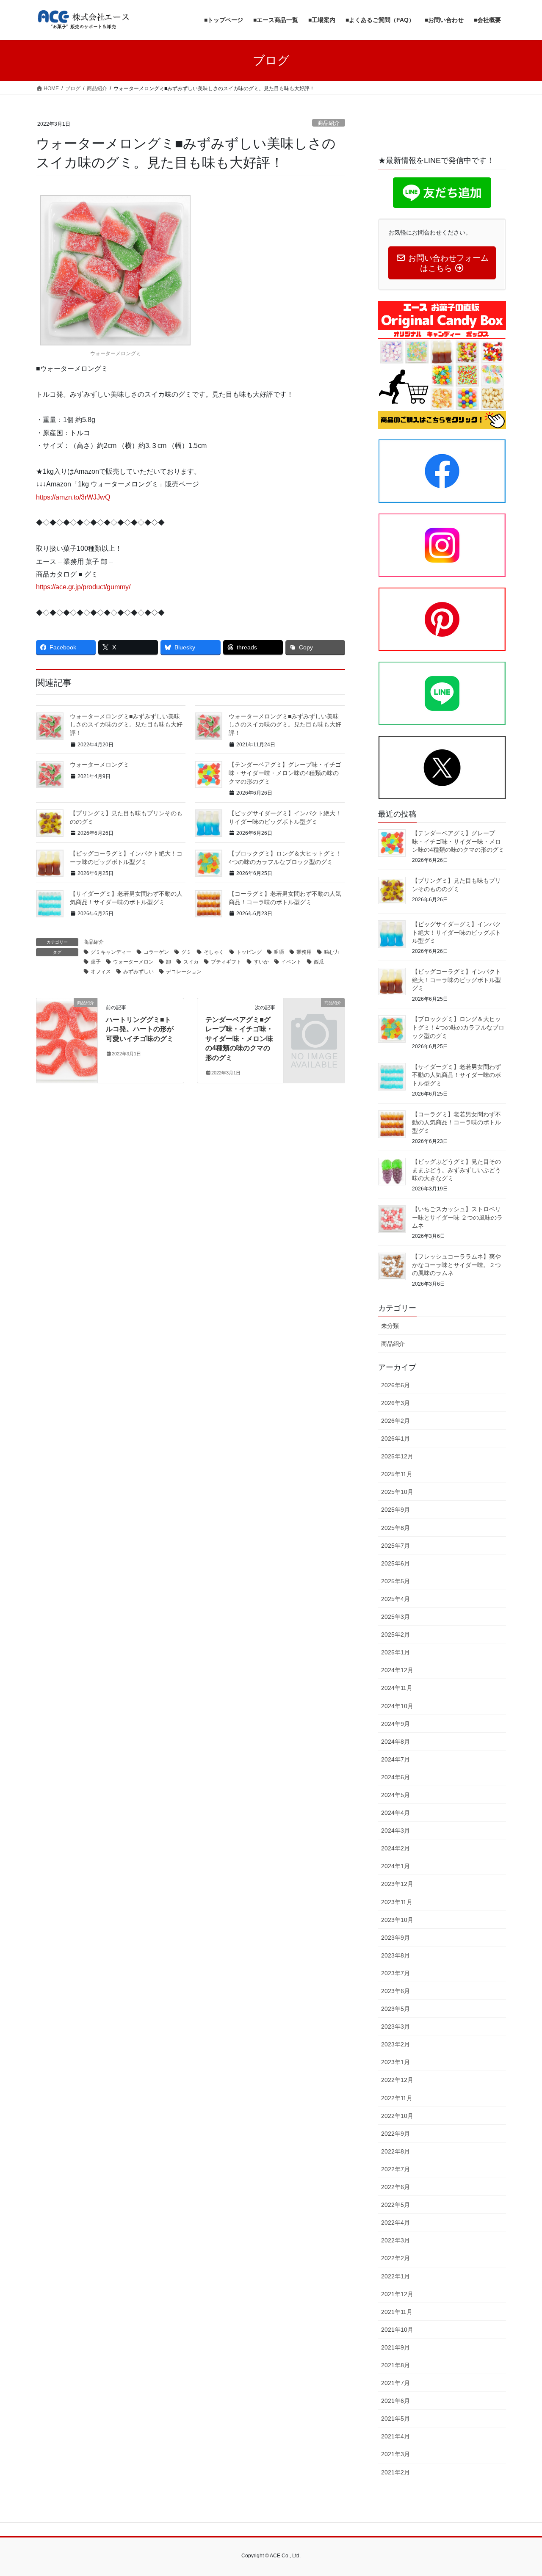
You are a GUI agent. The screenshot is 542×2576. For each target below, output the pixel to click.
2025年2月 (395, 1635)
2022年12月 (397, 2080)
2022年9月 (395, 2134)
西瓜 (319, 962)
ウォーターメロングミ (100, 765)
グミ (186, 952)
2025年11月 (397, 1474)
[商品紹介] (67, 1029)
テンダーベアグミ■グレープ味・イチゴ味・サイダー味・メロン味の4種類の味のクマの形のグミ (239, 1039)
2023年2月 (395, 2044)
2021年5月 (395, 2419)
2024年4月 (395, 1813)
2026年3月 (395, 1403)
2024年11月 (397, 1688)
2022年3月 (395, 2240)
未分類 (390, 1326)
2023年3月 (395, 2027)
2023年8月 (395, 1955)
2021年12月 (397, 2294)
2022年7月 (395, 2169)
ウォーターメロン (133, 962)
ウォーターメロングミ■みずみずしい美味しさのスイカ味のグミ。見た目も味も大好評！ (126, 725)
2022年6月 (395, 2187)
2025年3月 (395, 1617)
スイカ (191, 962)
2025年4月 (395, 1599)
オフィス (101, 972)
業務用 (304, 952)
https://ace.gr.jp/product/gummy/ (83, 587)
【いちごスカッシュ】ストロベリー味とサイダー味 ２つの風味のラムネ (457, 1217)
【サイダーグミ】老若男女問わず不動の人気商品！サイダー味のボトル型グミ (456, 1075)
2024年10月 (397, 1706)
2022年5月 (395, 2205)
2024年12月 (397, 1670)
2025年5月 (395, 1581)
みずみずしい (138, 972)
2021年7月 (395, 2383)
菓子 (96, 962)
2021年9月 (395, 2347)
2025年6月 (395, 1563)
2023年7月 (395, 1973)
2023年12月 (397, 1884)
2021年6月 (395, 2401)
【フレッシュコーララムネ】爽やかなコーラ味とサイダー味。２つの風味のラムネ (456, 1265)
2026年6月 (395, 1385)
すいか (261, 962)
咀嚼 (279, 952)
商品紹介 (329, 123)
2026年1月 (395, 1438)
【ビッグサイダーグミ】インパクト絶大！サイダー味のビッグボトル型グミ (456, 932)
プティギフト (226, 962)
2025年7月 (395, 1546)
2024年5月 (395, 1795)
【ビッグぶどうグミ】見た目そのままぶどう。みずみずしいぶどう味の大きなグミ (456, 1170)
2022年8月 (395, 2151)
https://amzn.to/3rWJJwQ (73, 497)
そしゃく (214, 952)
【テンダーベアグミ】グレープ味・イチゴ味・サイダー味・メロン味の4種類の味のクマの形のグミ (285, 773)
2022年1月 (395, 2276)
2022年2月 (395, 2258)
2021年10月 (397, 2330)
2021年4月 (395, 2436)
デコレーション (184, 972)
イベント (291, 962)
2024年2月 (395, 1848)
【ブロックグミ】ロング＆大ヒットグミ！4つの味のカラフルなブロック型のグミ (458, 1027)
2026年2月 (395, 1421)
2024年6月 (395, 1777)
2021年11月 (397, 2312)
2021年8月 (395, 2365)
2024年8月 (395, 1742)
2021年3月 (395, 2454)
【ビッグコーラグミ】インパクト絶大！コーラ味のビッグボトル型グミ (456, 980)
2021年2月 (395, 2472)
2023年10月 (397, 1920)
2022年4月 (395, 2223)
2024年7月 (395, 1759)
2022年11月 (397, 2098)
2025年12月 (397, 1456)
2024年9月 (395, 1724)
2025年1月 (395, 1652)
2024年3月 (395, 1831)
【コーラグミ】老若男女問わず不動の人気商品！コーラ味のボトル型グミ (456, 1122)
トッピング (249, 952)
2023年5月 (395, 2009)
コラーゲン (156, 952)
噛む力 (332, 952)
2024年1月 (395, 1866)
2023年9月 (395, 1938)
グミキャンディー (111, 952)
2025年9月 (395, 1510)
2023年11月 (397, 1902)
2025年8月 (395, 1528)
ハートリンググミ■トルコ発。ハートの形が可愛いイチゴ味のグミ (140, 1029)
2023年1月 (395, 2062)
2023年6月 (395, 1991)
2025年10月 (397, 1492)
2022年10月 (397, 2116)
